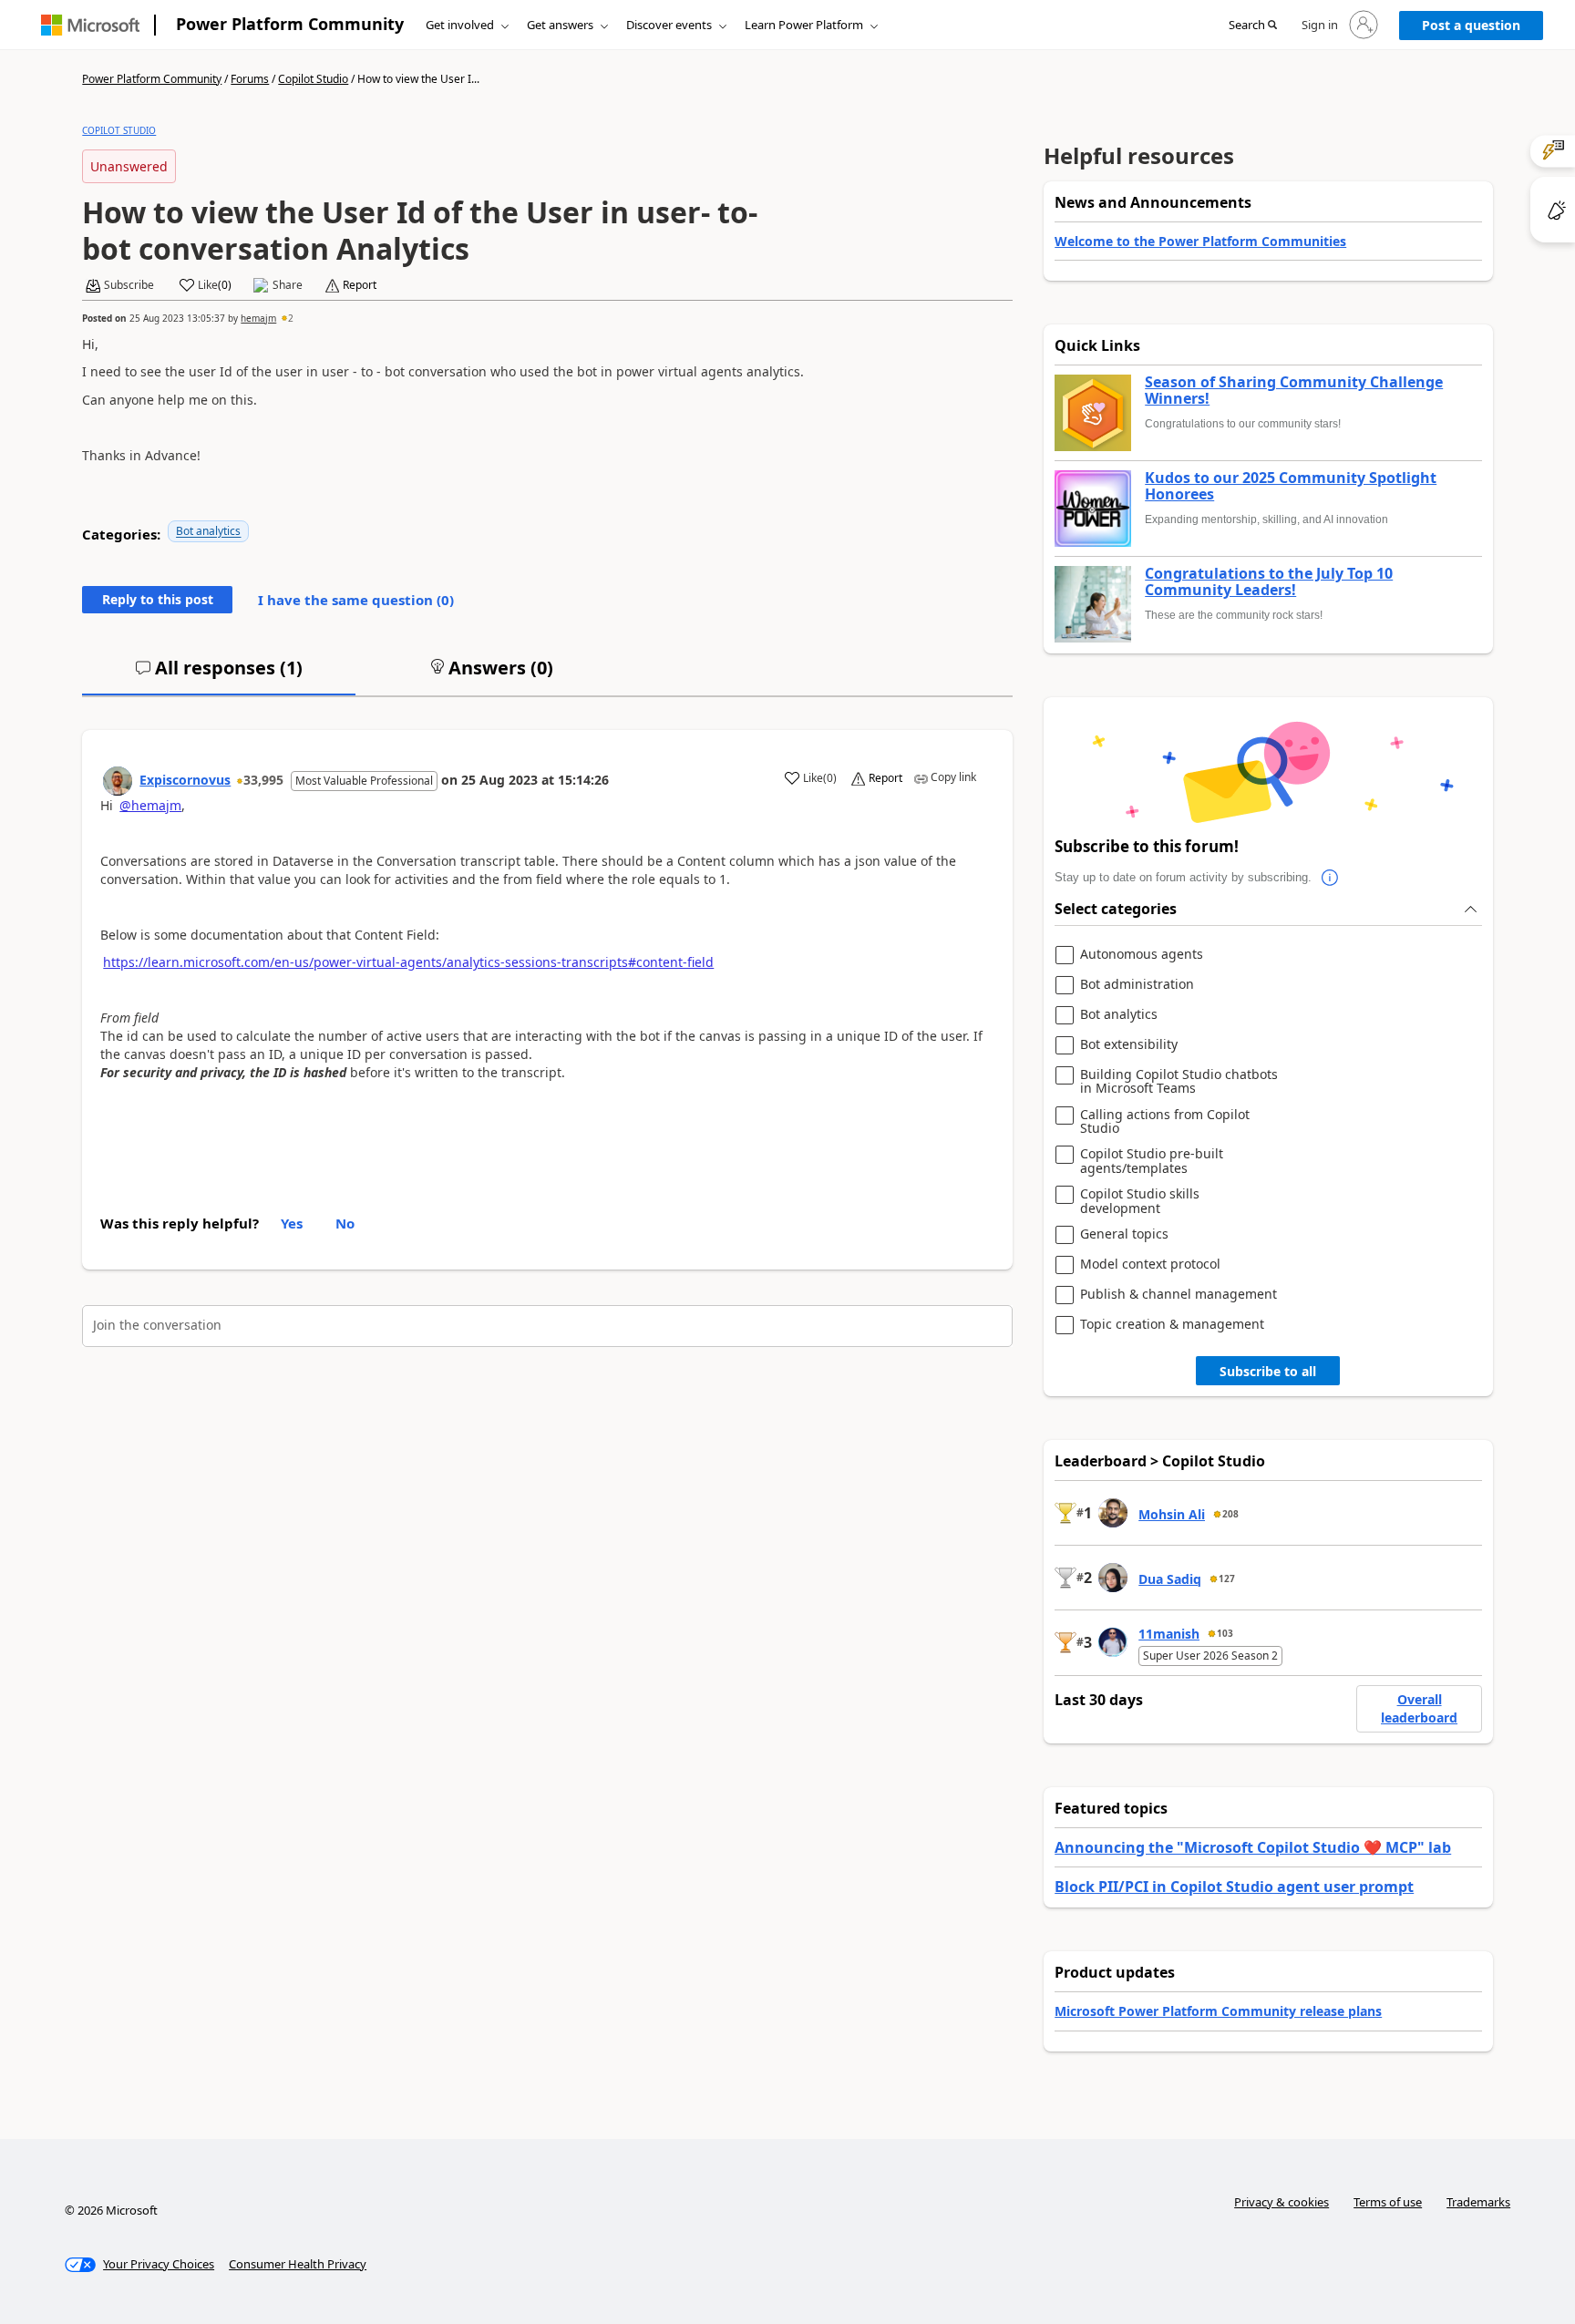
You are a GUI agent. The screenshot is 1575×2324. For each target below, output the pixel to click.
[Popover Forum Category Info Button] (1330, 878)
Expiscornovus (185, 780)
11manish (1169, 1634)
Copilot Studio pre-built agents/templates (1152, 1161)
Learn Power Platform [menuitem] (804, 25)
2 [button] (291, 318)
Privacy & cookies (1282, 2202)
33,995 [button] (263, 780)
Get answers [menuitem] (560, 25)
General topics (1124, 1234)
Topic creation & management (1172, 1325)
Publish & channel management (1179, 1295)
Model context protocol (1150, 1265)
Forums (250, 79)
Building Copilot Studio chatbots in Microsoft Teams (1179, 1081)
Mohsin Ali (1172, 1514)
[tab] (219, 675)
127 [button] (1227, 1578)
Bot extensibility (1129, 1045)
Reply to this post (158, 599)
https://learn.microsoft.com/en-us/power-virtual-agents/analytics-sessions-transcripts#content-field (408, 962)
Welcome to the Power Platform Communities (1200, 241)
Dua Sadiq (1170, 1579)
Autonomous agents (1142, 955)
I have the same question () (356, 600)
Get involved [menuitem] (460, 25)
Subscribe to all (1268, 1371)
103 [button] (1225, 1633)
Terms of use (1388, 2202)
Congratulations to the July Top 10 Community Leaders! (1269, 582)
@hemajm (150, 805)
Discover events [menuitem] (669, 25)
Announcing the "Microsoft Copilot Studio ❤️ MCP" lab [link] (1253, 1847)
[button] (1253, 26)
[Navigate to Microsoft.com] (90, 25)
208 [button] (1230, 1514)
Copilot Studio (313, 79)
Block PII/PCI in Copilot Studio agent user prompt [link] (1234, 1887)
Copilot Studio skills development (1140, 1201)
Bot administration (1137, 985)
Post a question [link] (1471, 25)
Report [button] (360, 285)
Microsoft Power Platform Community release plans (1218, 2011)
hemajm (258, 318)
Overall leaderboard (1419, 1708)
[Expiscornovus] (118, 781)
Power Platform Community (290, 24)
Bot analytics (208, 531)
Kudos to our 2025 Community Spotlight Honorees (1291, 486)
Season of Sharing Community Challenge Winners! (1294, 391)
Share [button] (288, 285)
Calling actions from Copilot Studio (1165, 1121)
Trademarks (1478, 2202)
